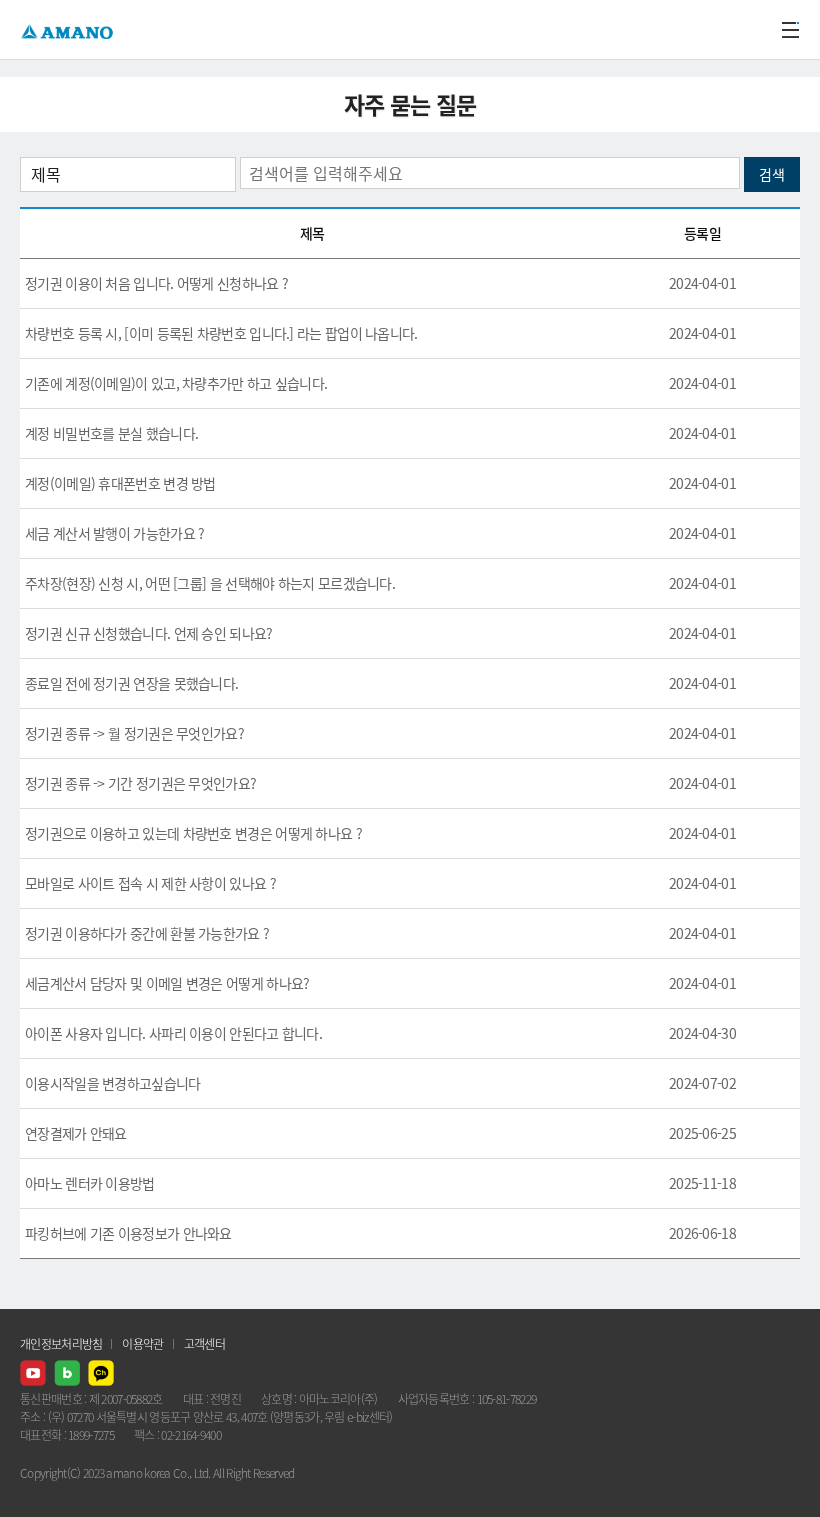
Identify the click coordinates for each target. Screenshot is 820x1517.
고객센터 (204, 1344)
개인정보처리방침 (61, 1344)
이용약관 (142, 1344)
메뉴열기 (790, 30)
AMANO (69, 29)
